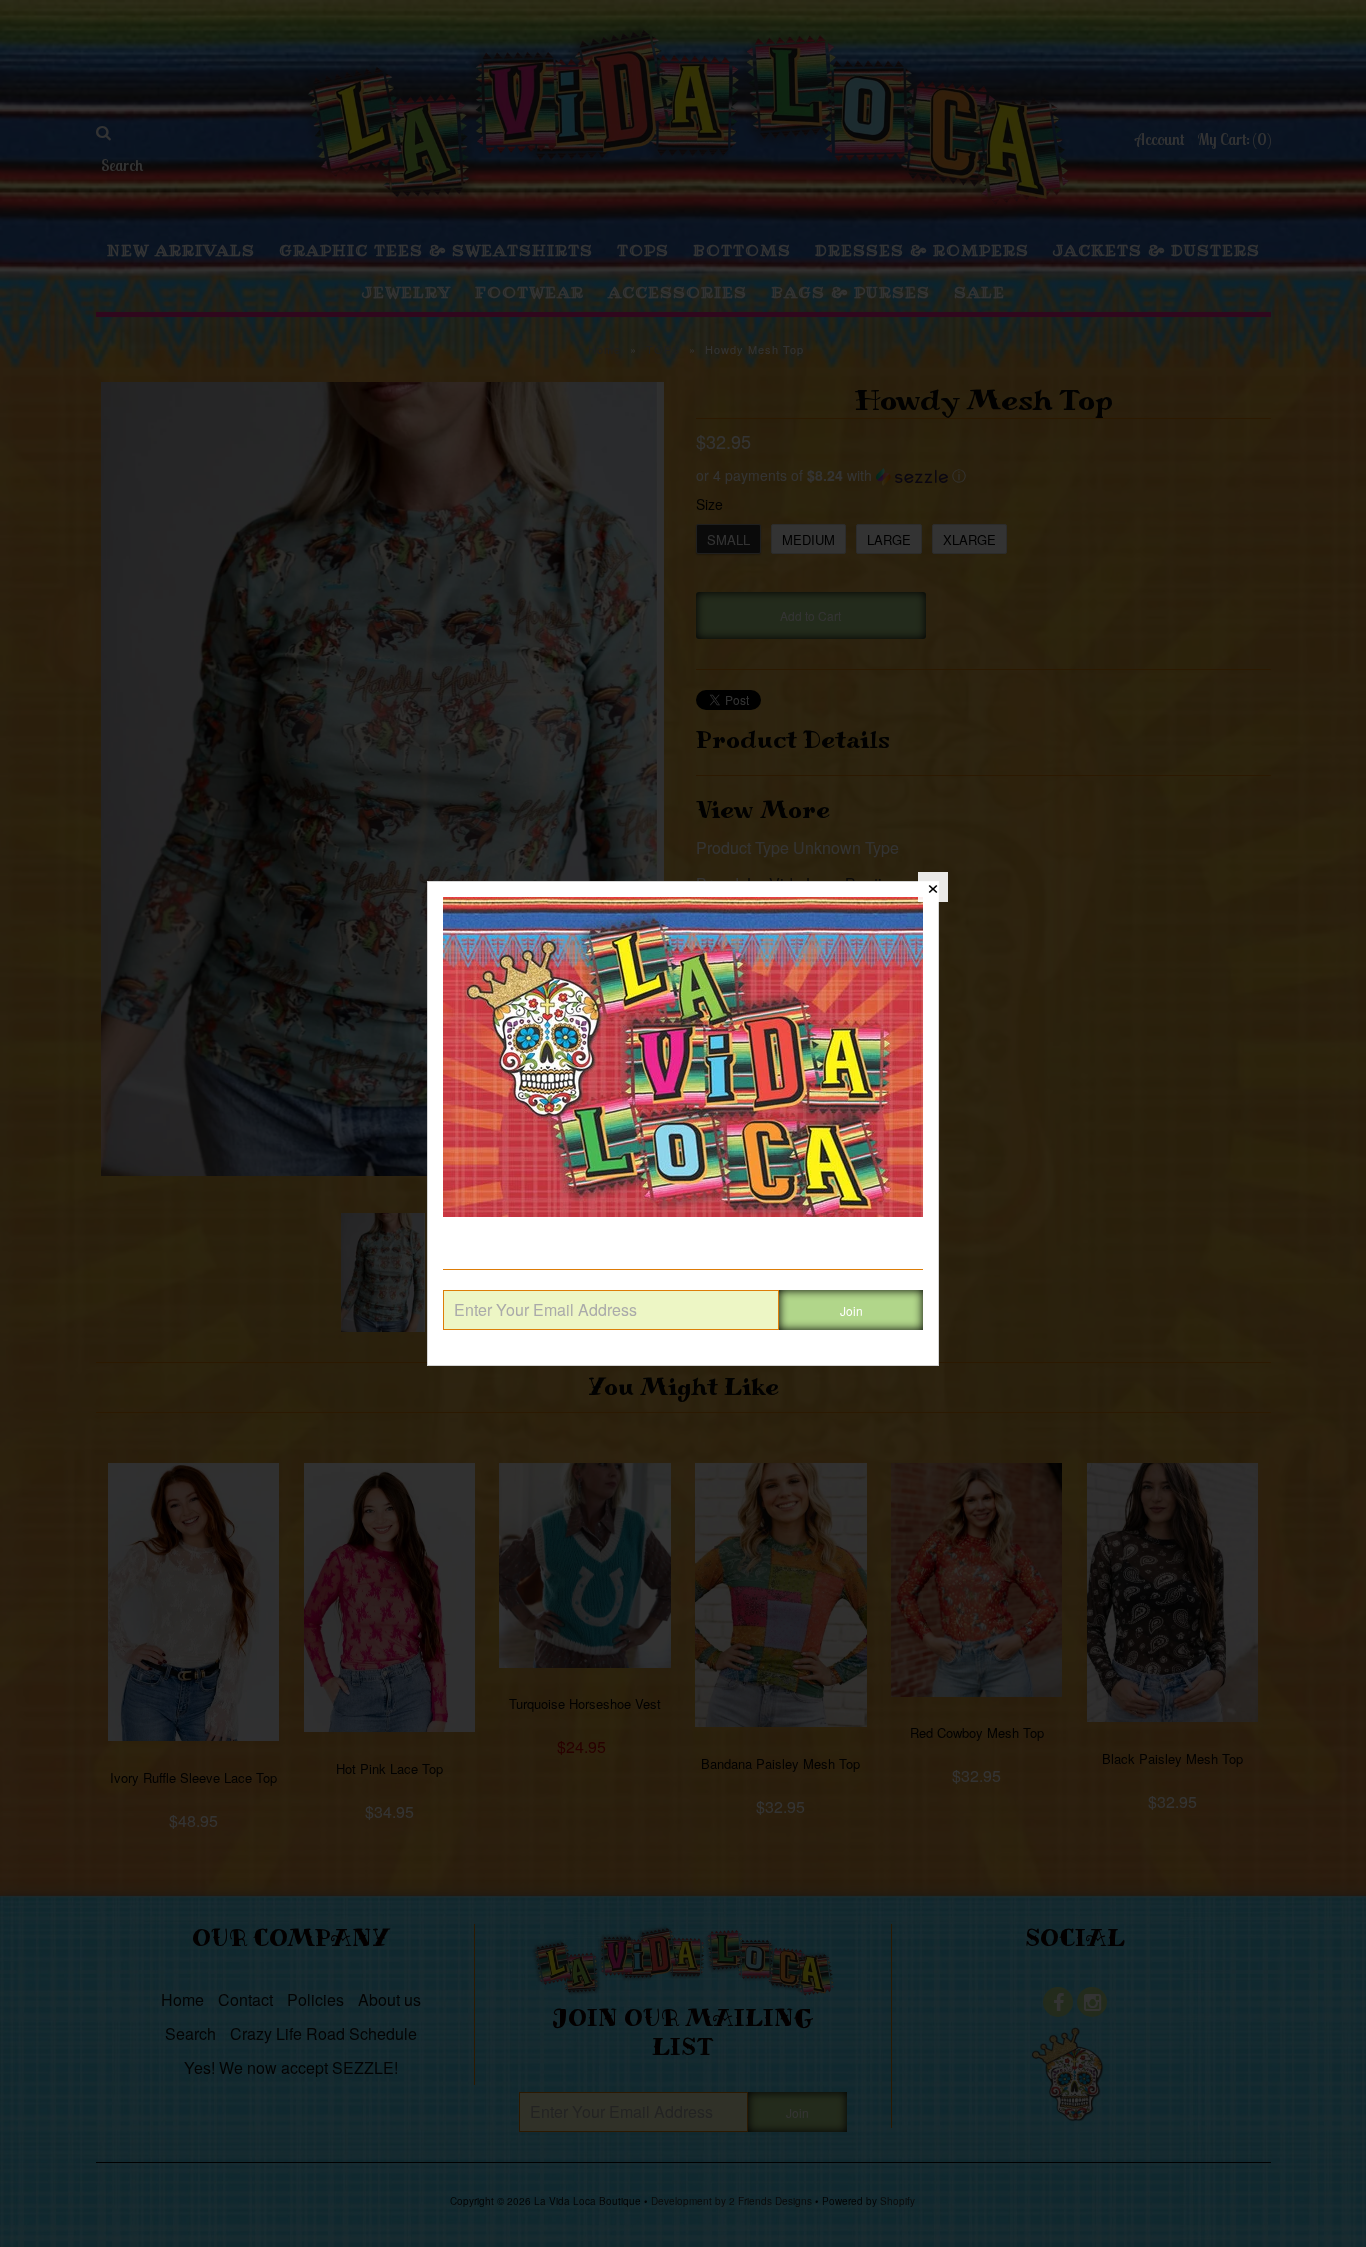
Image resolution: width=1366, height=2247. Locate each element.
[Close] (933, 887)
